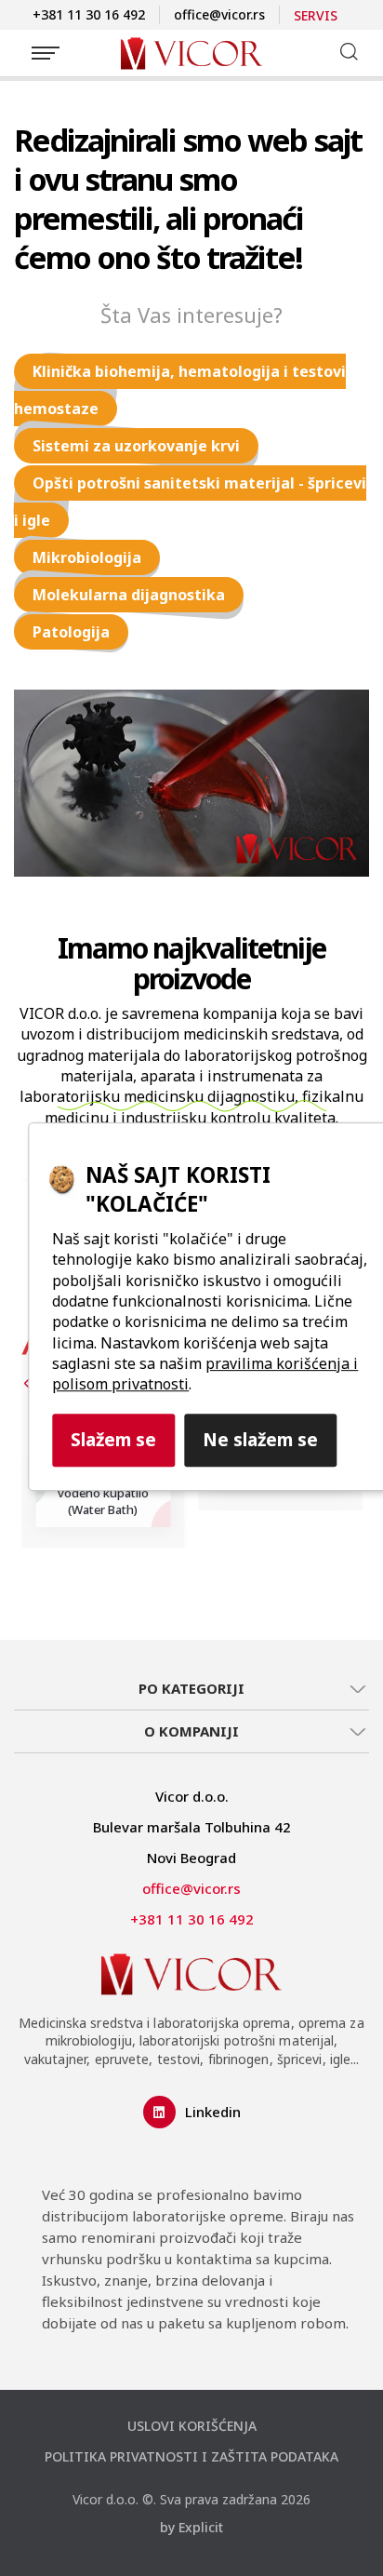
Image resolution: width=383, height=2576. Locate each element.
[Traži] (348, 51)
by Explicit (191, 2527)
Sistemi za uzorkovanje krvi (136, 446)
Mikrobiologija (87, 557)
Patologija (71, 632)
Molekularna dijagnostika (129, 595)
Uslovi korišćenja (192, 2426)
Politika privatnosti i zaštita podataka (191, 2456)
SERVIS (316, 15)
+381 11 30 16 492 (89, 14)
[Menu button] (46, 53)
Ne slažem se (260, 1439)
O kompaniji (191, 1731)
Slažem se (113, 1439)
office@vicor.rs (219, 14)
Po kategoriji (191, 1688)
